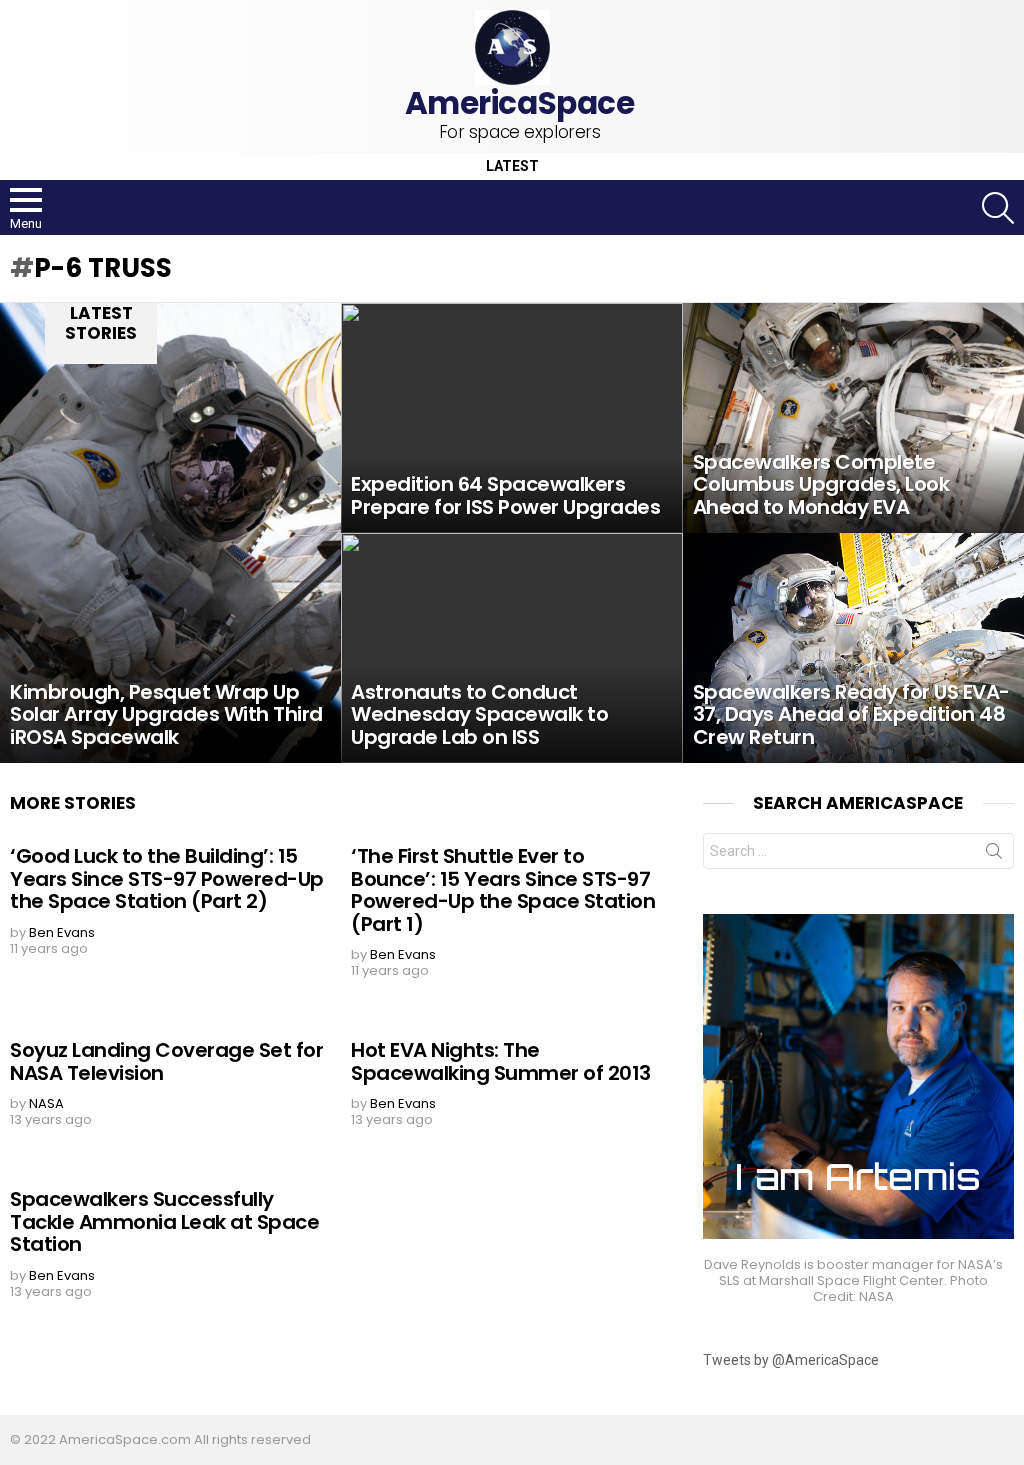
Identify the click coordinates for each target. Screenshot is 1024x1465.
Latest (512, 166)
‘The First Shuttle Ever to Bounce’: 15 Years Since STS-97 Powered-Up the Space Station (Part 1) (503, 890)
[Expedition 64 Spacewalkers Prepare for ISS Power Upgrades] (511, 418)
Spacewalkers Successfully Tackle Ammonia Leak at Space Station (164, 1221)
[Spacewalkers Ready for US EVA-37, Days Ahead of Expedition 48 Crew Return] (853, 648)
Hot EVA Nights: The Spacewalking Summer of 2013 (501, 1061)
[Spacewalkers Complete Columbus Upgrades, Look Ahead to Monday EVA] (853, 418)
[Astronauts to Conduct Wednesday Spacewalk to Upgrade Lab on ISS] (511, 648)
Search (994, 855)
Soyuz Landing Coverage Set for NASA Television (166, 1061)
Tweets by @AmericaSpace (791, 1360)
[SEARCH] (998, 208)
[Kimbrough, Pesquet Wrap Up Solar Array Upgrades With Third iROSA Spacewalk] (170, 533)
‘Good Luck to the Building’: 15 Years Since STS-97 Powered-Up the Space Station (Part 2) (167, 878)
